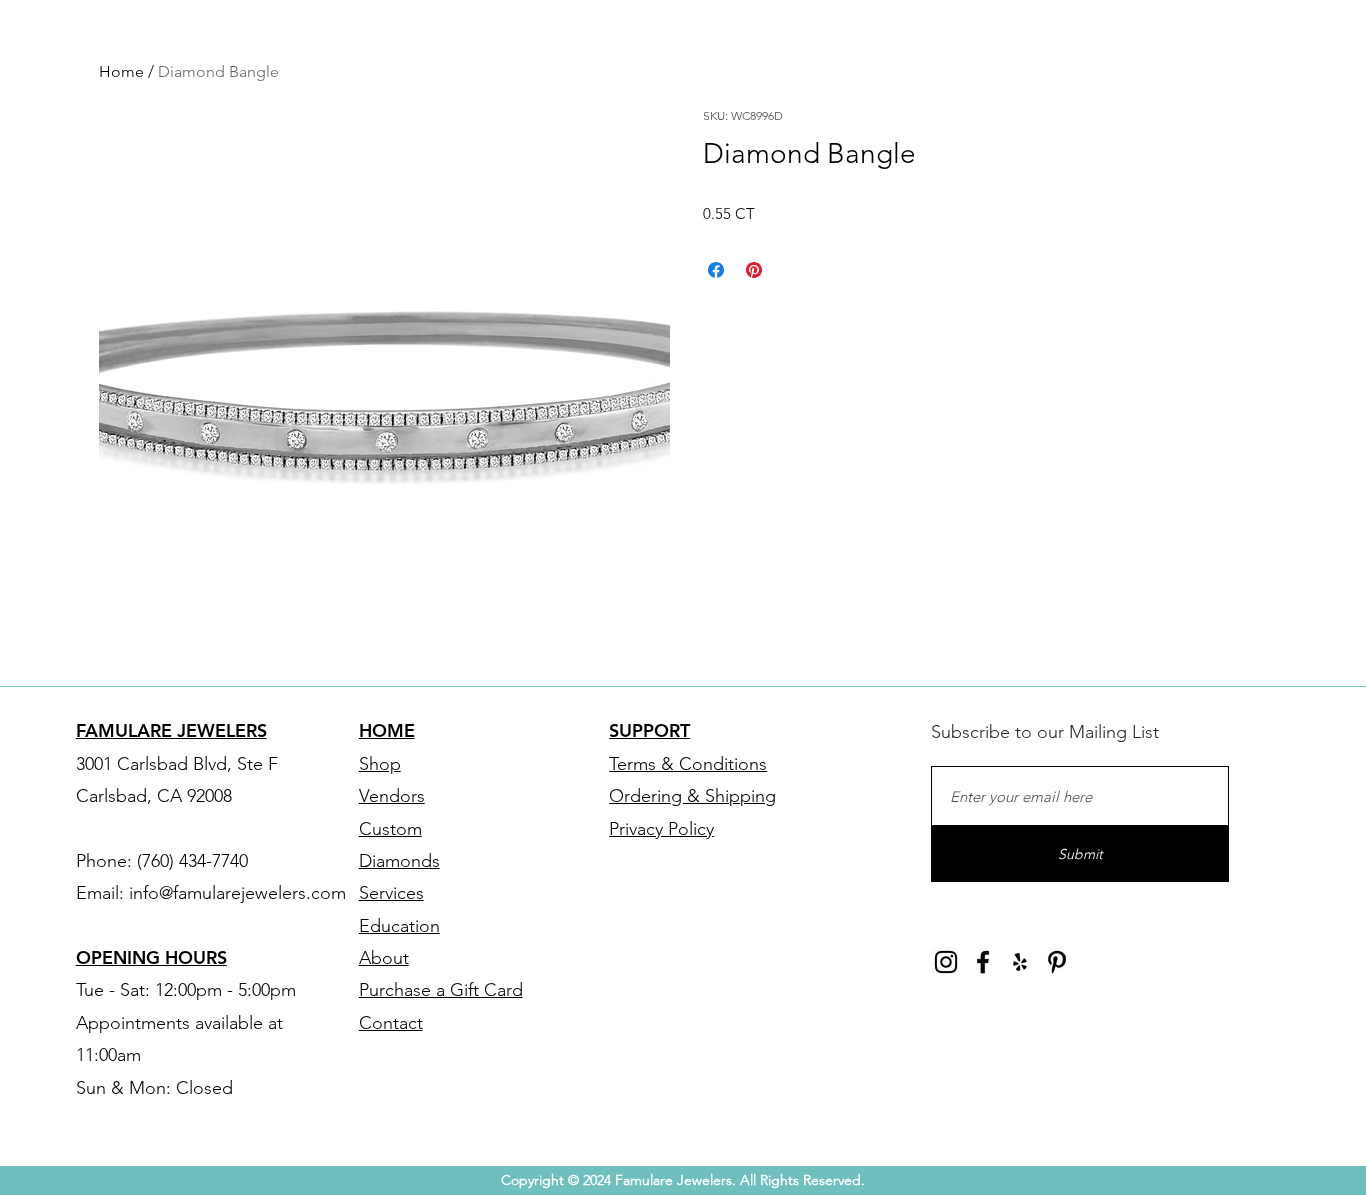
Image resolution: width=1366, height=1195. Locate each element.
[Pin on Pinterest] (754, 270)
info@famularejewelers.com (237, 893)
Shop (380, 764)
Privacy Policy (661, 829)
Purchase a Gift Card (441, 990)
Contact (391, 1023)
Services (391, 893)
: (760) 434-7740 (187, 861)
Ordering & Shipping (692, 796)
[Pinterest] (1057, 962)
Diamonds (399, 861)
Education (399, 926)
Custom (390, 829)
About (384, 958)
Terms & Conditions (688, 764)
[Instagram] (946, 962)
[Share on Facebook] (716, 270)
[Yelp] (1020, 962)
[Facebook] (983, 962)
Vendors (392, 796)
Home (121, 71)
